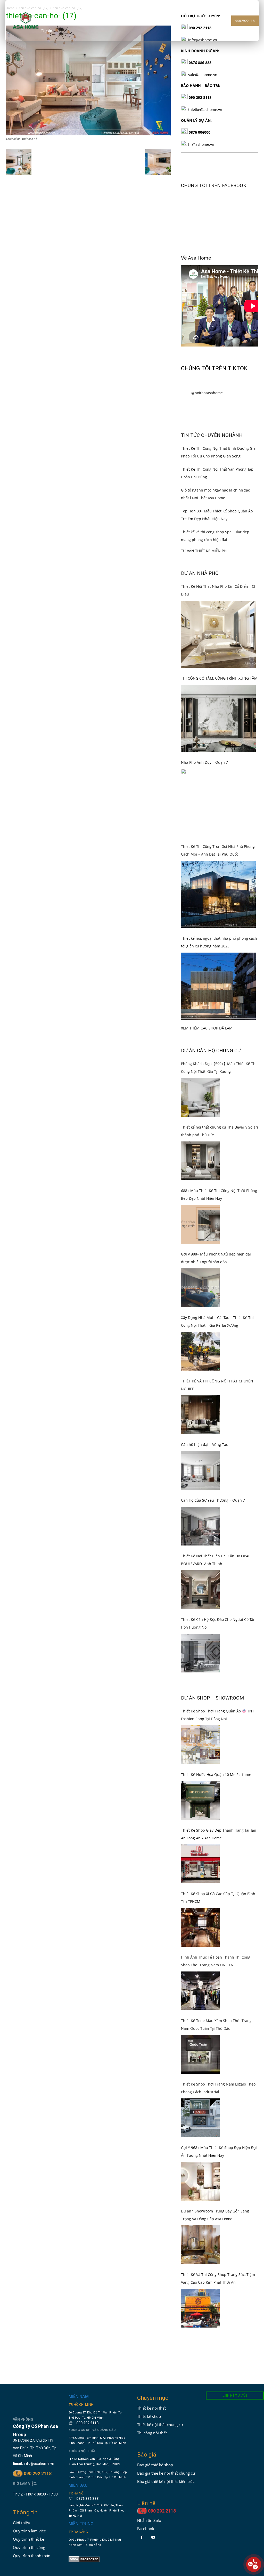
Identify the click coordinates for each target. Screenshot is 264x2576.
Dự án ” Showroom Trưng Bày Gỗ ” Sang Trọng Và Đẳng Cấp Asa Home (215, 2215)
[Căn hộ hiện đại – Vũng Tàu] (200, 1470)
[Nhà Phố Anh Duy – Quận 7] (220, 802)
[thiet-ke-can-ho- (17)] (88, 134)
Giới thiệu (22, 2523)
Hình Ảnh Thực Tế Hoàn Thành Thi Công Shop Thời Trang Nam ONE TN (216, 1961)
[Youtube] (153, 2537)
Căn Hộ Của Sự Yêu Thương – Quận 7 (213, 1500)
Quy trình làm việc (29, 2531)
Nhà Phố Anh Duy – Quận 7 (204, 762)
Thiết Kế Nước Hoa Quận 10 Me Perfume (216, 1774)
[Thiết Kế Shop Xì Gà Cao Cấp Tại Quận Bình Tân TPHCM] (200, 1927)
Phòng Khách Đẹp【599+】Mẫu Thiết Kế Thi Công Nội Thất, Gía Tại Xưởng (219, 1068)
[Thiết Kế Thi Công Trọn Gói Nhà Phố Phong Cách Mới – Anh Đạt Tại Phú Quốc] (218, 894)
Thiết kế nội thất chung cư (160, 2425)
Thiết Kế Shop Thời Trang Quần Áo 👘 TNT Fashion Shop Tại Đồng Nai (218, 1715)
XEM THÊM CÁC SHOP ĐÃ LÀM (207, 1028)
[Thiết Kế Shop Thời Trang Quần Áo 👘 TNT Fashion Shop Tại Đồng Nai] (200, 1745)
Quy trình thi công (29, 2547)
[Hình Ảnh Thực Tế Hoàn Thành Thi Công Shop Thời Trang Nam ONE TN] (200, 1991)
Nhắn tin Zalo (149, 2520)
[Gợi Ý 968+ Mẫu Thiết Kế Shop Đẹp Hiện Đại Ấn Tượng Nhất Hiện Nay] (200, 2181)
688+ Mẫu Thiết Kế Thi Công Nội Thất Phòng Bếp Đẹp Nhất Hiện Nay (219, 1194)
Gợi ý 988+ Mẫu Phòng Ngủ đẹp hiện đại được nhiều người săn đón (216, 1258)
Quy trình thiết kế (28, 2539)
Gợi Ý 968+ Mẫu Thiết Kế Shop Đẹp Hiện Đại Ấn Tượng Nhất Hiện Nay (219, 2151)
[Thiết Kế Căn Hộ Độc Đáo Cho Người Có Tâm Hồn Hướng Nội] (200, 1653)
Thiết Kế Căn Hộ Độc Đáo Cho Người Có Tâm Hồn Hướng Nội (219, 1623)
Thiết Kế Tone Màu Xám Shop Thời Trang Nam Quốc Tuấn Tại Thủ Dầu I (216, 2024)
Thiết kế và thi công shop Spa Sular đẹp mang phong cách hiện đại (215, 536)
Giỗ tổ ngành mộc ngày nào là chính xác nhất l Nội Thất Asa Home (215, 494)
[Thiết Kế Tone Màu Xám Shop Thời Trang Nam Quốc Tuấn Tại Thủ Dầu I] (200, 2054)
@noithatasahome (207, 393)
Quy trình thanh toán (32, 2556)
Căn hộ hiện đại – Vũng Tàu (205, 1444)
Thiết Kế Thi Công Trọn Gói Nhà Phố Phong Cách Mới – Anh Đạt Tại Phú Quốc (218, 850)
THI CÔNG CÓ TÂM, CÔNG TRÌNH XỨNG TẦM (219, 678)
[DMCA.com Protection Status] (84, 2561)
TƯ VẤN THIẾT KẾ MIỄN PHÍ (204, 551)
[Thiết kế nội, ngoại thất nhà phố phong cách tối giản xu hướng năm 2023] (218, 986)
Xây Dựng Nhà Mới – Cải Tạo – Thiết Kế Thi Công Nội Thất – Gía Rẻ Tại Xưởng (217, 1321)
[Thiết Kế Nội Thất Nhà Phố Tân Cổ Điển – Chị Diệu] (218, 634)
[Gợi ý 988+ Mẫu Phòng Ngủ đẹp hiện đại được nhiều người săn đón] (200, 1288)
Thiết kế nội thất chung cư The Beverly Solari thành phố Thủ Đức (220, 1131)
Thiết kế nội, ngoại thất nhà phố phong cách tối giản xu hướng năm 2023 (219, 942)
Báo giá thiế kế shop (155, 2465)
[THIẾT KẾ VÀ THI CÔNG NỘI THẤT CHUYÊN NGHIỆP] (200, 1415)
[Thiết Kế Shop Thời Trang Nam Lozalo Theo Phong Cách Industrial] (200, 2118)
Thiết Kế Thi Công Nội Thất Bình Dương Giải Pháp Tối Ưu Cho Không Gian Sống (219, 452)
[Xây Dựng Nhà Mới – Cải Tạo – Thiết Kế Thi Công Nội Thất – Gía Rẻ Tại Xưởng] (200, 1351)
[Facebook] (142, 2537)
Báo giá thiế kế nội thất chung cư (166, 2473)
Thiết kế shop (149, 2416)
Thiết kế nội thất (151, 2408)
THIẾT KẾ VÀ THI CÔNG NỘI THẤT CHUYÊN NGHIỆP (217, 1385)
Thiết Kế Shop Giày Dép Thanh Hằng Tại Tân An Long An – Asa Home (219, 1834)
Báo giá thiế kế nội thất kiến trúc (166, 2481)
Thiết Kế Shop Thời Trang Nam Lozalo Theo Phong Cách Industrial (218, 2088)
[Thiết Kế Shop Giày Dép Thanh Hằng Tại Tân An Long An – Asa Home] (200, 1864)
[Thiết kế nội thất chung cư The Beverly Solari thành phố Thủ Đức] (200, 1161)
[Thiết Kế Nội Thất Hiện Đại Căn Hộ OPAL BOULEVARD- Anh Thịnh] (200, 1590)
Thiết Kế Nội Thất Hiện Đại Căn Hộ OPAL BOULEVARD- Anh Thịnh (216, 1560)
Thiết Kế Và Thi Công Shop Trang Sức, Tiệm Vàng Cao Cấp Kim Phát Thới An (218, 2278)
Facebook (146, 2529)
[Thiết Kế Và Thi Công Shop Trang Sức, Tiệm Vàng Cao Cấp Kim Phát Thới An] (200, 2308)
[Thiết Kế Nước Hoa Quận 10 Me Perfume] (200, 1800)
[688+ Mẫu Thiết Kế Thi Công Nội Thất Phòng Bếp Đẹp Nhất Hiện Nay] (200, 1224)
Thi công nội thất (152, 2433)
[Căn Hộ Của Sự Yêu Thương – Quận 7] (200, 1526)
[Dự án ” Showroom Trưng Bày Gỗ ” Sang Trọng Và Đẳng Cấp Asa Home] (200, 2245)
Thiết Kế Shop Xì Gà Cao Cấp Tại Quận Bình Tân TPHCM (218, 1898)
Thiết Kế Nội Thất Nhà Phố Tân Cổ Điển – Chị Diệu (219, 590)
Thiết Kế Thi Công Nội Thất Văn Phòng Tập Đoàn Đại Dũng (217, 473)
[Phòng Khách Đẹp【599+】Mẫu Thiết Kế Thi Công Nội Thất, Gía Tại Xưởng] (200, 1097)
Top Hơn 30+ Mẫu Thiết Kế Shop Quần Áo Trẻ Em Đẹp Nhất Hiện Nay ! (217, 515)
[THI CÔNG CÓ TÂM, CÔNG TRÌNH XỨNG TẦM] (218, 718)
